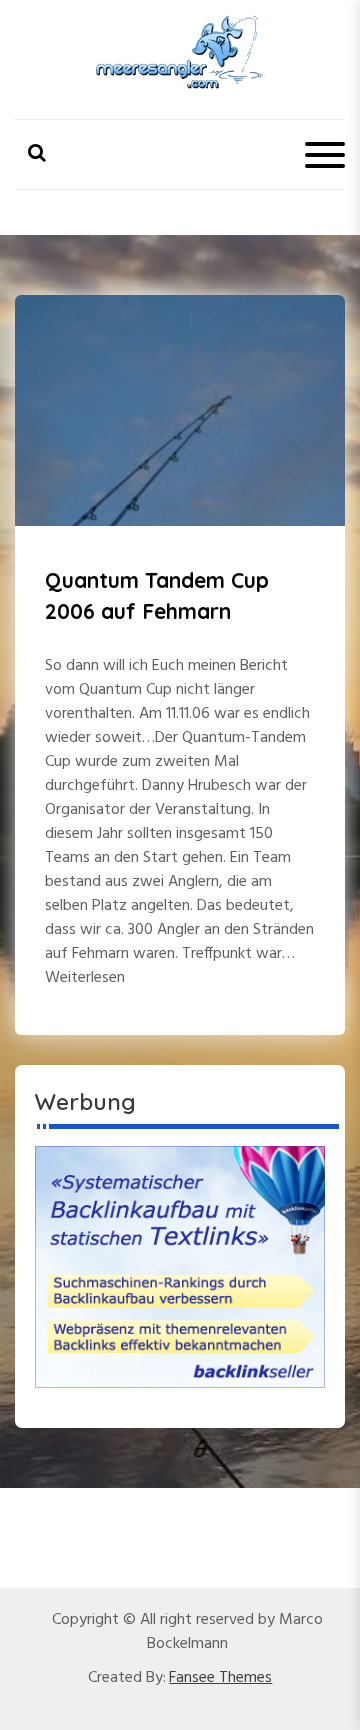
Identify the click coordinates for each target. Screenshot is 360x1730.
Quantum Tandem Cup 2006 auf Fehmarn (157, 596)
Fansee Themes (220, 1678)
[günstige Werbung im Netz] (180, 1267)
